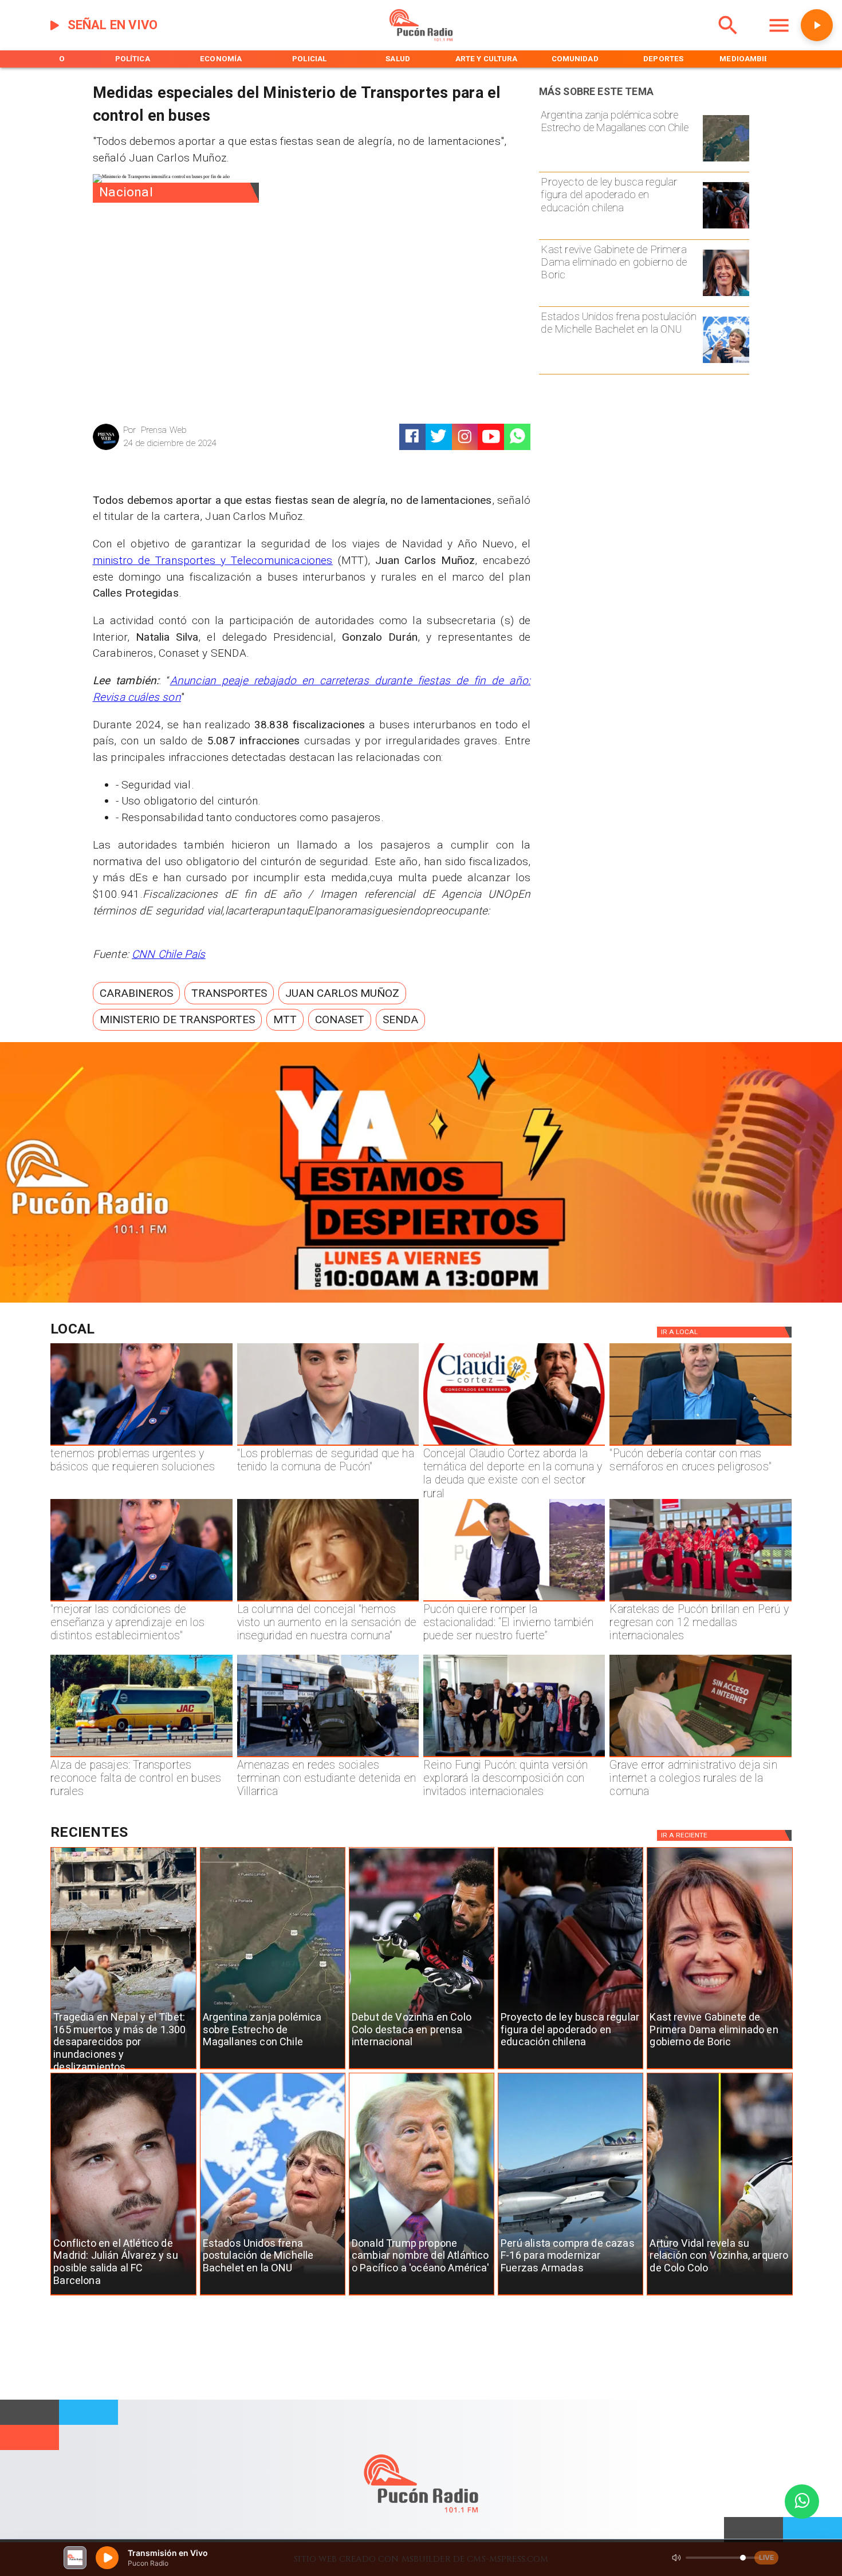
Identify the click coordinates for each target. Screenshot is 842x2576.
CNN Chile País (169, 954)
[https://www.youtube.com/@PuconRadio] (491, 437)
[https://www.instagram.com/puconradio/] (465, 437)
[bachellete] (726, 362)
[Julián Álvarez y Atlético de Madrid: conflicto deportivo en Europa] (123, 2295)
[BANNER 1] (421, 1300)
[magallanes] (726, 161)
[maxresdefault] (514, 1601)
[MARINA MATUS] (141, 1445)
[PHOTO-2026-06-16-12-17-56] (514, 1445)
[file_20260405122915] (141, 1757)
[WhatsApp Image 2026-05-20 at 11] (328, 1601)
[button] (136, 993)
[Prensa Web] (106, 449)
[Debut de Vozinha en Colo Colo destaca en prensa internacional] (422, 2069)
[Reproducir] (817, 25)
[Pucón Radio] (728, 39)
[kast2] (726, 295)
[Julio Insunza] (700, 1445)
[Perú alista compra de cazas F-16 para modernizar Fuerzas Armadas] (570, 2295)
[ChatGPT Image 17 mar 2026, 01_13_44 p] (700, 1757)
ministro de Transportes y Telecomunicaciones (213, 560)
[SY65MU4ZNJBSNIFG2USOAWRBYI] (328, 1757)
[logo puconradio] (421, 39)
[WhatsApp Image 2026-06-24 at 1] (328, 1445)
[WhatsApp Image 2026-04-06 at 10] (514, 1757)
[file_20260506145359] (700, 1601)
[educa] (726, 228)
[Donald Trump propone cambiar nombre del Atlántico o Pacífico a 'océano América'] (422, 2295)
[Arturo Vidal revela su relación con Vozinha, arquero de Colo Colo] (719, 2295)
